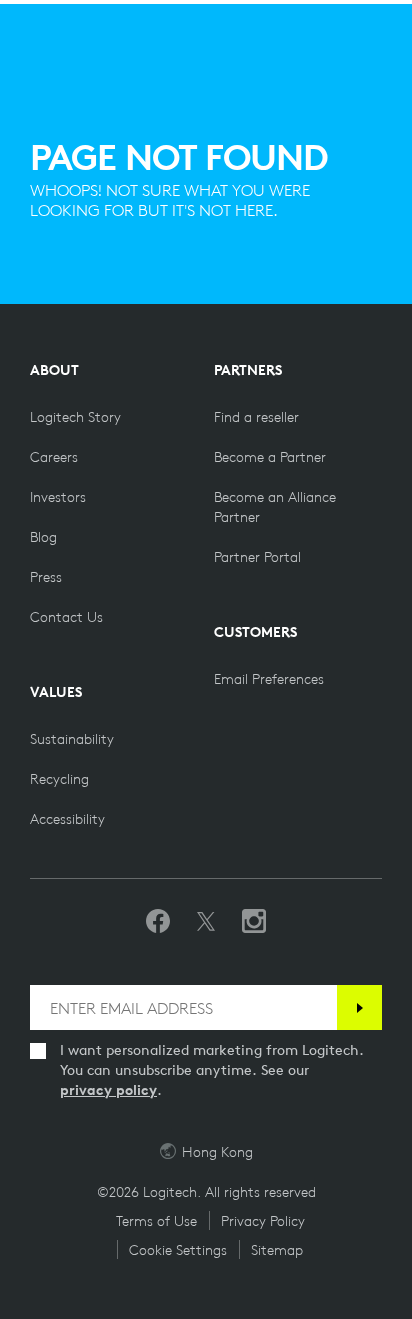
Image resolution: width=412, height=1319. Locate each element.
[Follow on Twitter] (206, 922)
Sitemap (277, 1250)
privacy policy (108, 1090)
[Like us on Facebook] (158, 922)
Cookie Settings (178, 1250)
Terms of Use (156, 1221)
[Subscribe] (359, 1007)
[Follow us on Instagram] (254, 922)
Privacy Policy (263, 1221)
